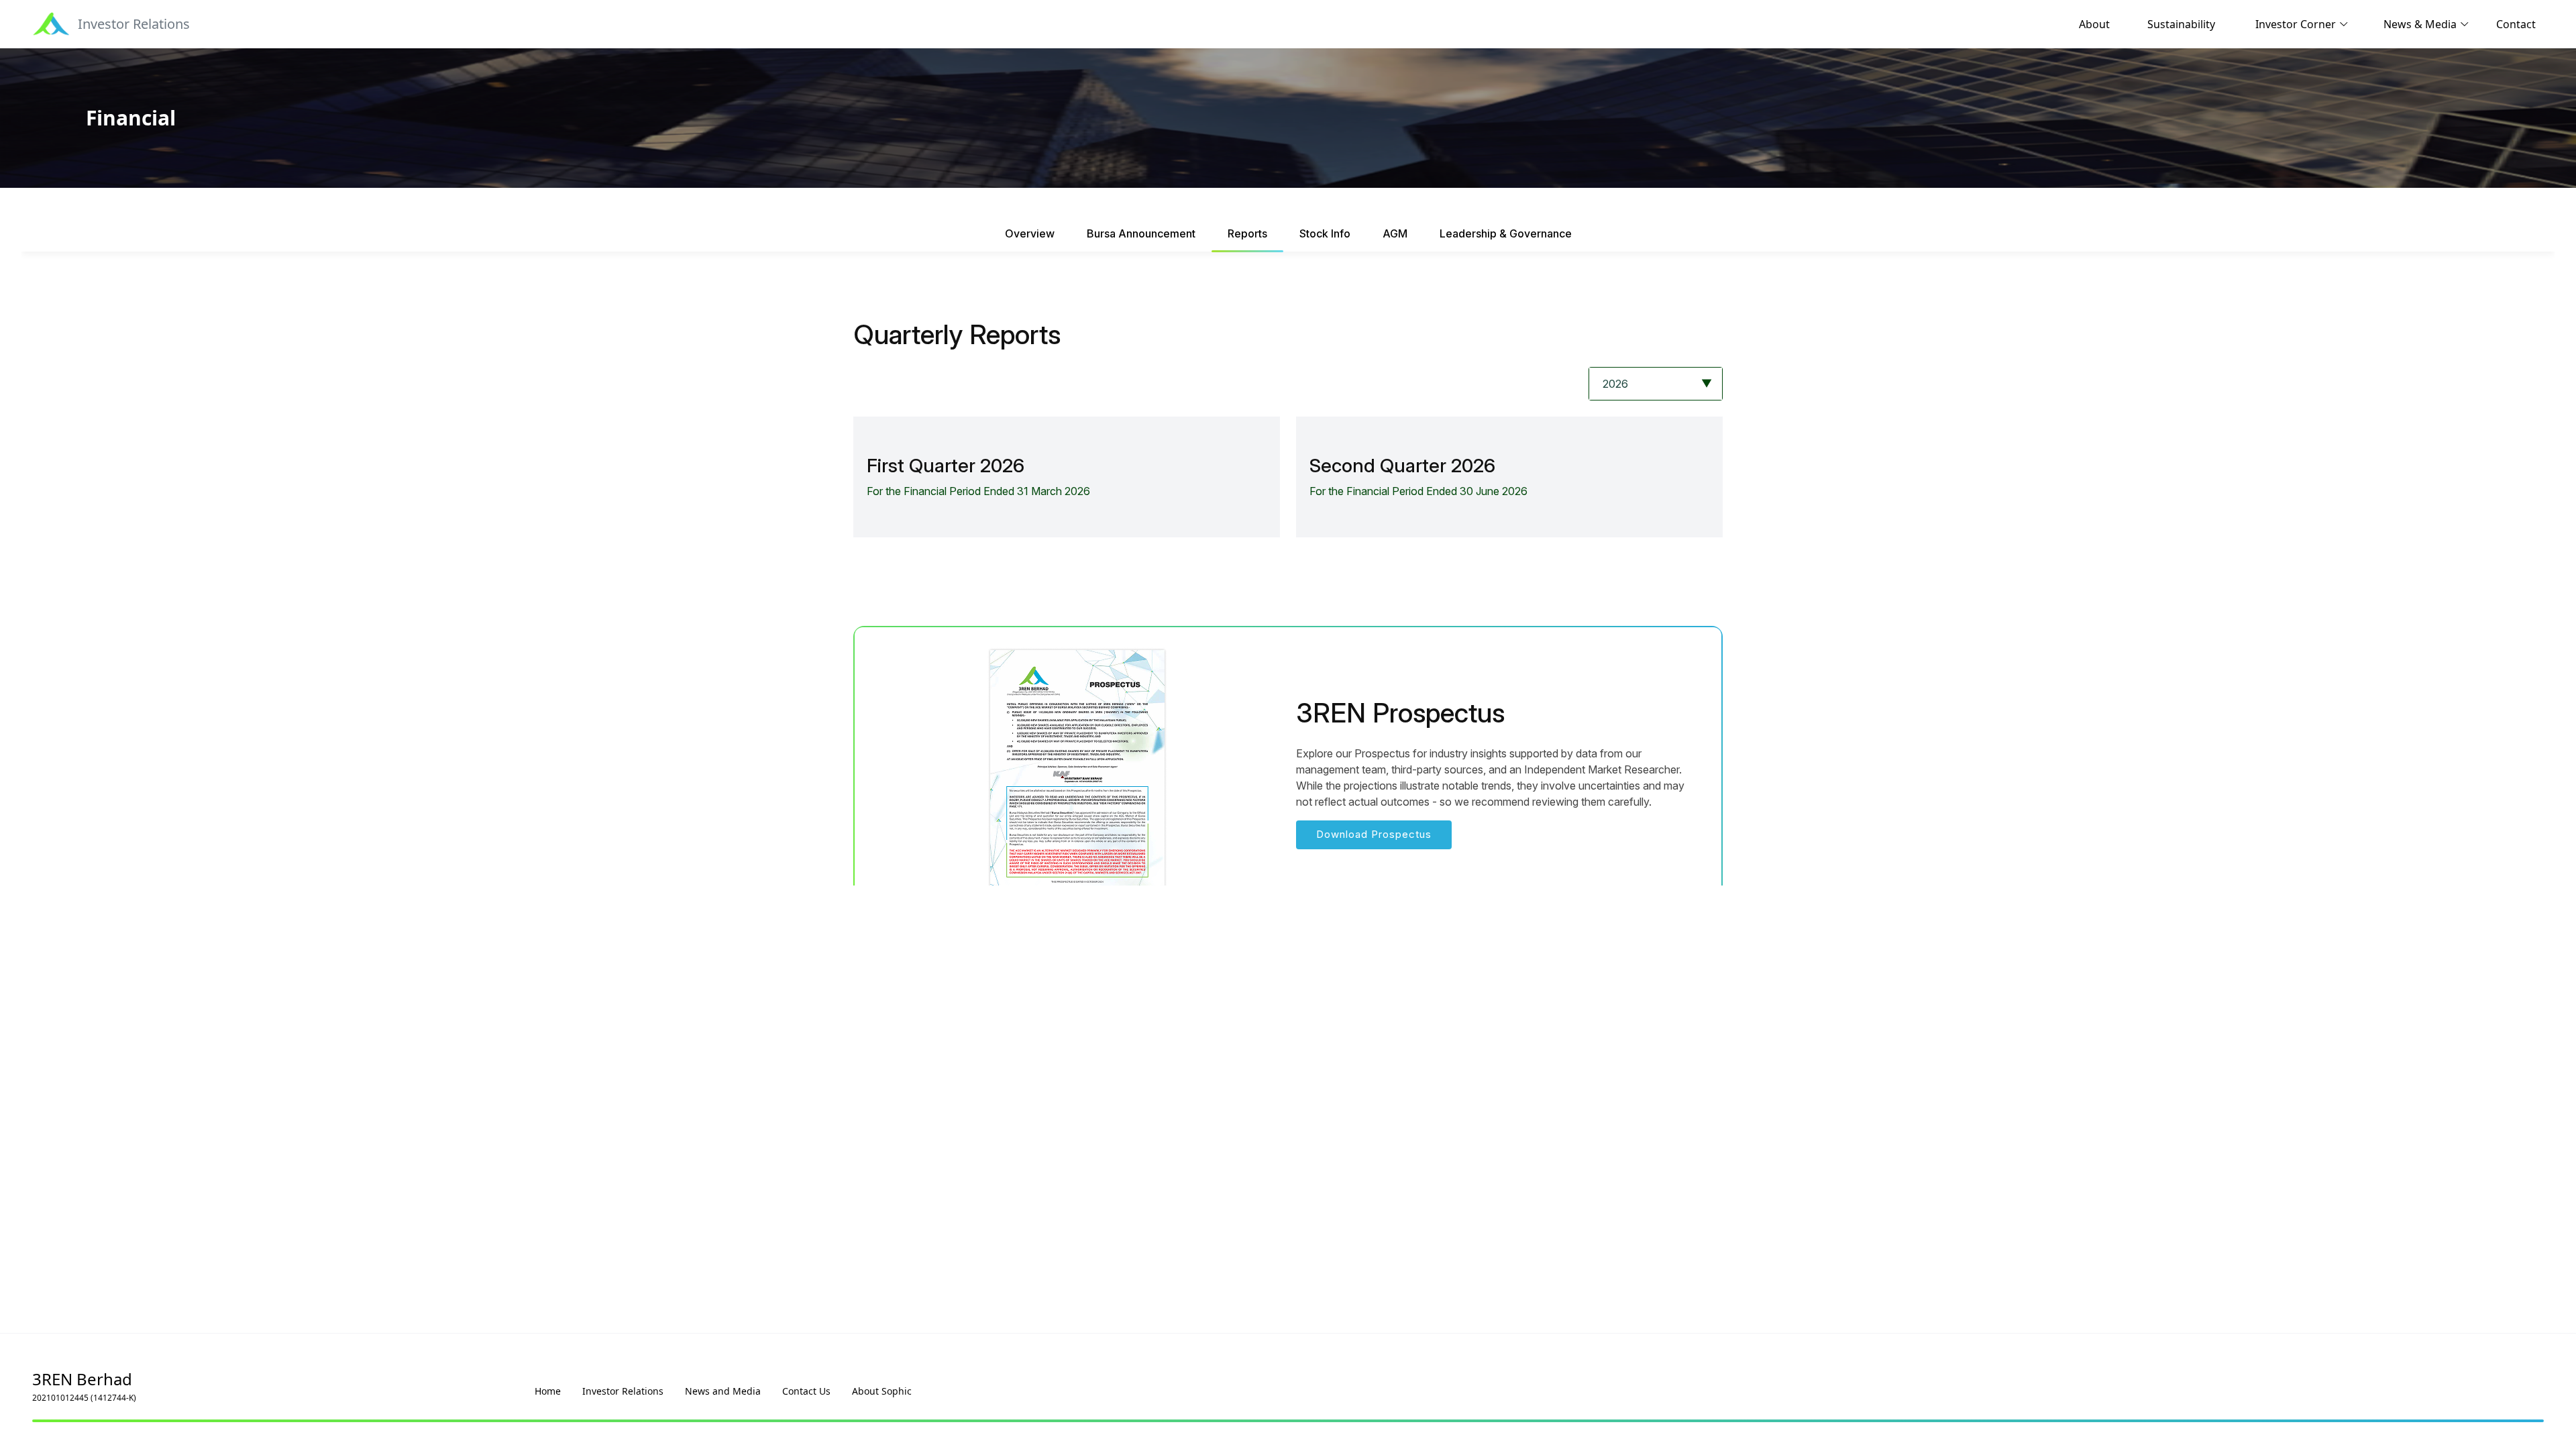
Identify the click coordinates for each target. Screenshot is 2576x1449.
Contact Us (806, 1391)
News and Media (723, 1391)
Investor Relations (623, 1391)
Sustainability (2181, 24)
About (2094, 24)
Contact (2516, 24)
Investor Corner (2296, 24)
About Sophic (882, 1391)
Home (548, 1391)
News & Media (2420, 24)
